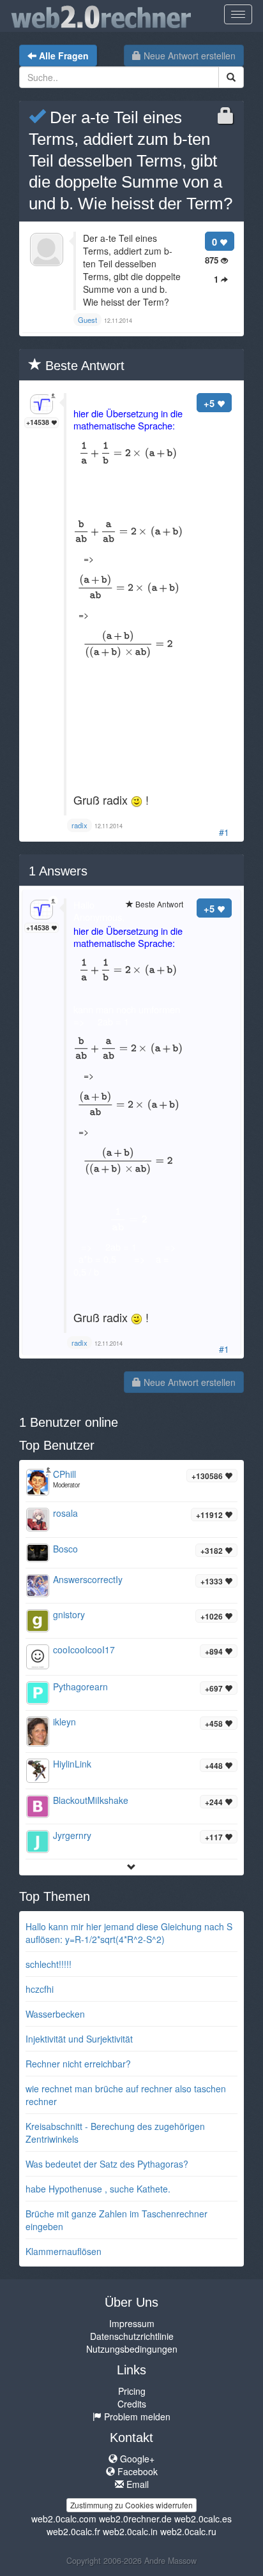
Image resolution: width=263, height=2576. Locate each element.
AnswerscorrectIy (88, 1579)
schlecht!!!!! (49, 1964)
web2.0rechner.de (135, 2519)
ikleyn (64, 1722)
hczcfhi (40, 1989)
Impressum (132, 2323)
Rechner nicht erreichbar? (78, 2064)
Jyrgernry (72, 1835)
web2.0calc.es (203, 2519)
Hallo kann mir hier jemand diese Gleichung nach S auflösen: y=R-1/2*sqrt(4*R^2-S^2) (129, 1933)
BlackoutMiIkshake (91, 1800)
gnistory (69, 1614)
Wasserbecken (55, 2014)
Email (136, 2484)
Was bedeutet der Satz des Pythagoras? (107, 2164)
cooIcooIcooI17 (84, 1649)
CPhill (64, 1474)
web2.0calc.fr (73, 2531)
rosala (65, 1513)
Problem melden (136, 2416)
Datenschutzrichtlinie (132, 2336)
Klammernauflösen (64, 2251)
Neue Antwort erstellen (188, 56)
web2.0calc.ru (188, 2531)
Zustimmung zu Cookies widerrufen (131, 2505)
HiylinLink (72, 1764)
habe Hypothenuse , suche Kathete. (98, 2189)
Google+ (136, 2459)
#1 (224, 832)
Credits (132, 2404)
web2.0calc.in (130, 2531)
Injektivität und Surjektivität (79, 2039)
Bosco (65, 1549)
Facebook (136, 2471)
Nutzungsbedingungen (132, 2349)
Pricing (132, 2391)
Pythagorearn (80, 1686)
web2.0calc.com (64, 2519)
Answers (58, 871)
